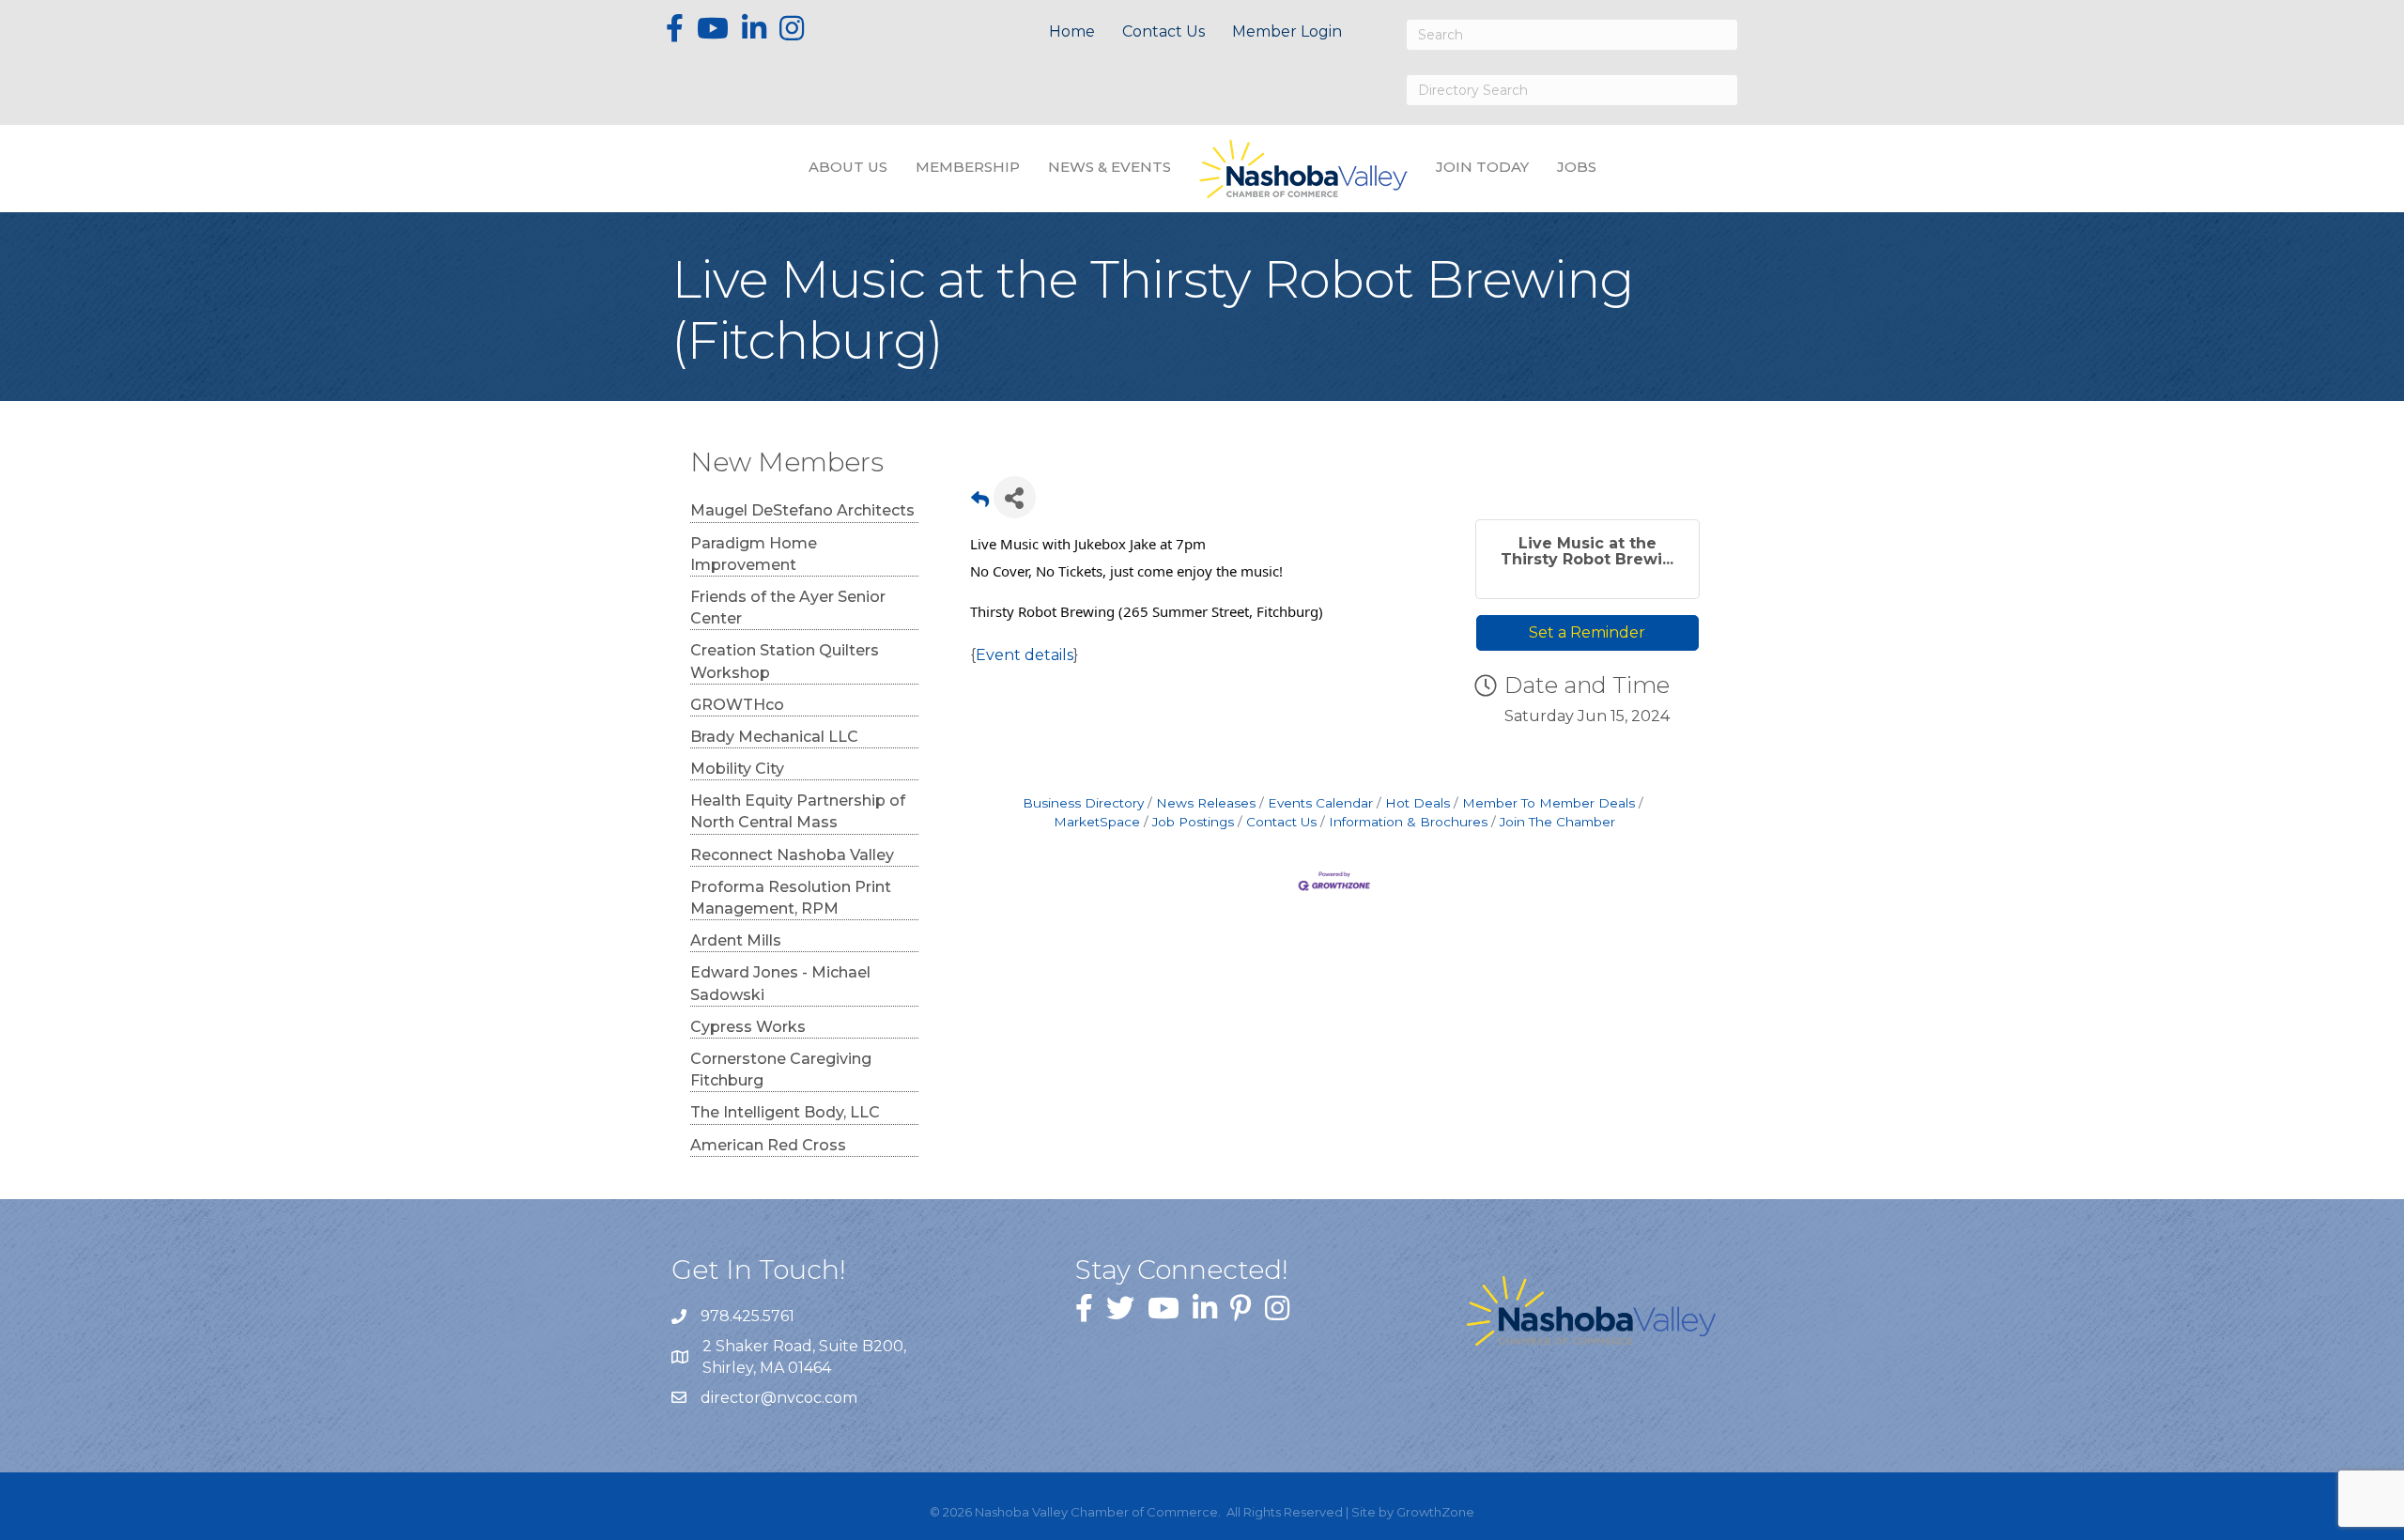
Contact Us (1163, 31)
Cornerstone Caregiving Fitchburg (781, 1070)
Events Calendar (1320, 803)
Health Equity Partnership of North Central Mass (798, 811)
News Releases (1206, 803)
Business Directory (1083, 803)
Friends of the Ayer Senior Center (788, 608)
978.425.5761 (747, 1316)
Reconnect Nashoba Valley (792, 855)
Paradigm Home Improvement (754, 554)
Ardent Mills (736, 940)
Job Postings (1193, 822)
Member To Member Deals (1549, 803)
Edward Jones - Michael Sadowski (780, 983)
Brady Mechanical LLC (774, 737)
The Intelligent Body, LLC (785, 1112)
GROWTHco (737, 705)
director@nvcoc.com (779, 1398)
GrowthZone (1435, 1512)
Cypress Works (748, 1027)
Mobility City (737, 769)
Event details (1025, 655)
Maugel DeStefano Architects (802, 510)
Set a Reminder (1587, 632)
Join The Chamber (1557, 822)
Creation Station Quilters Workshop (785, 661)
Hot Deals (1418, 803)
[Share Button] (1015, 497)
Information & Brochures (1408, 822)
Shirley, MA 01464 (806, 1357)
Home (1072, 31)
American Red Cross (768, 1145)
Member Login (1287, 31)
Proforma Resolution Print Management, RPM (791, 898)
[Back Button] (980, 503)
